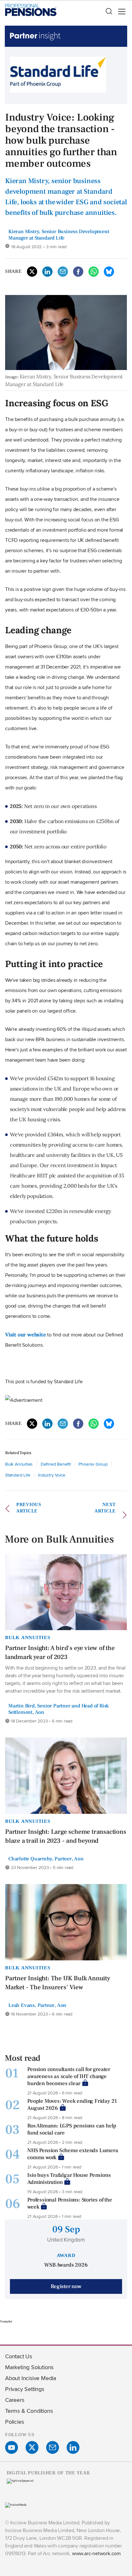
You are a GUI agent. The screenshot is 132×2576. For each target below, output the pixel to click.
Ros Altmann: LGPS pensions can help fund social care (72, 2129)
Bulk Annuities (19, 1464)
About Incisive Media (31, 2378)
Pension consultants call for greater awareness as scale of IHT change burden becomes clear (69, 2076)
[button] (109, 12)
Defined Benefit (56, 1464)
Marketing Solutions (29, 2367)
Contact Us (19, 2356)
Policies (14, 2422)
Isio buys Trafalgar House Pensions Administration (69, 2179)
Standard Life (18, 1475)
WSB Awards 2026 (66, 2265)
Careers (15, 2400)
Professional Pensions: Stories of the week (70, 2203)
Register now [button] (66, 2286)
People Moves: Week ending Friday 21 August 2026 (72, 2105)
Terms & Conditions (29, 2411)
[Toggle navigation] (120, 12)
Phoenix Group (93, 1464)
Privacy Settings (25, 2389)
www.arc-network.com (96, 2553)
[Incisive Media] (16, 2505)
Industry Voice (52, 1475)
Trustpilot (6, 2321)
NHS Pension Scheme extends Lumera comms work (73, 2154)
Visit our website (26, 1334)
